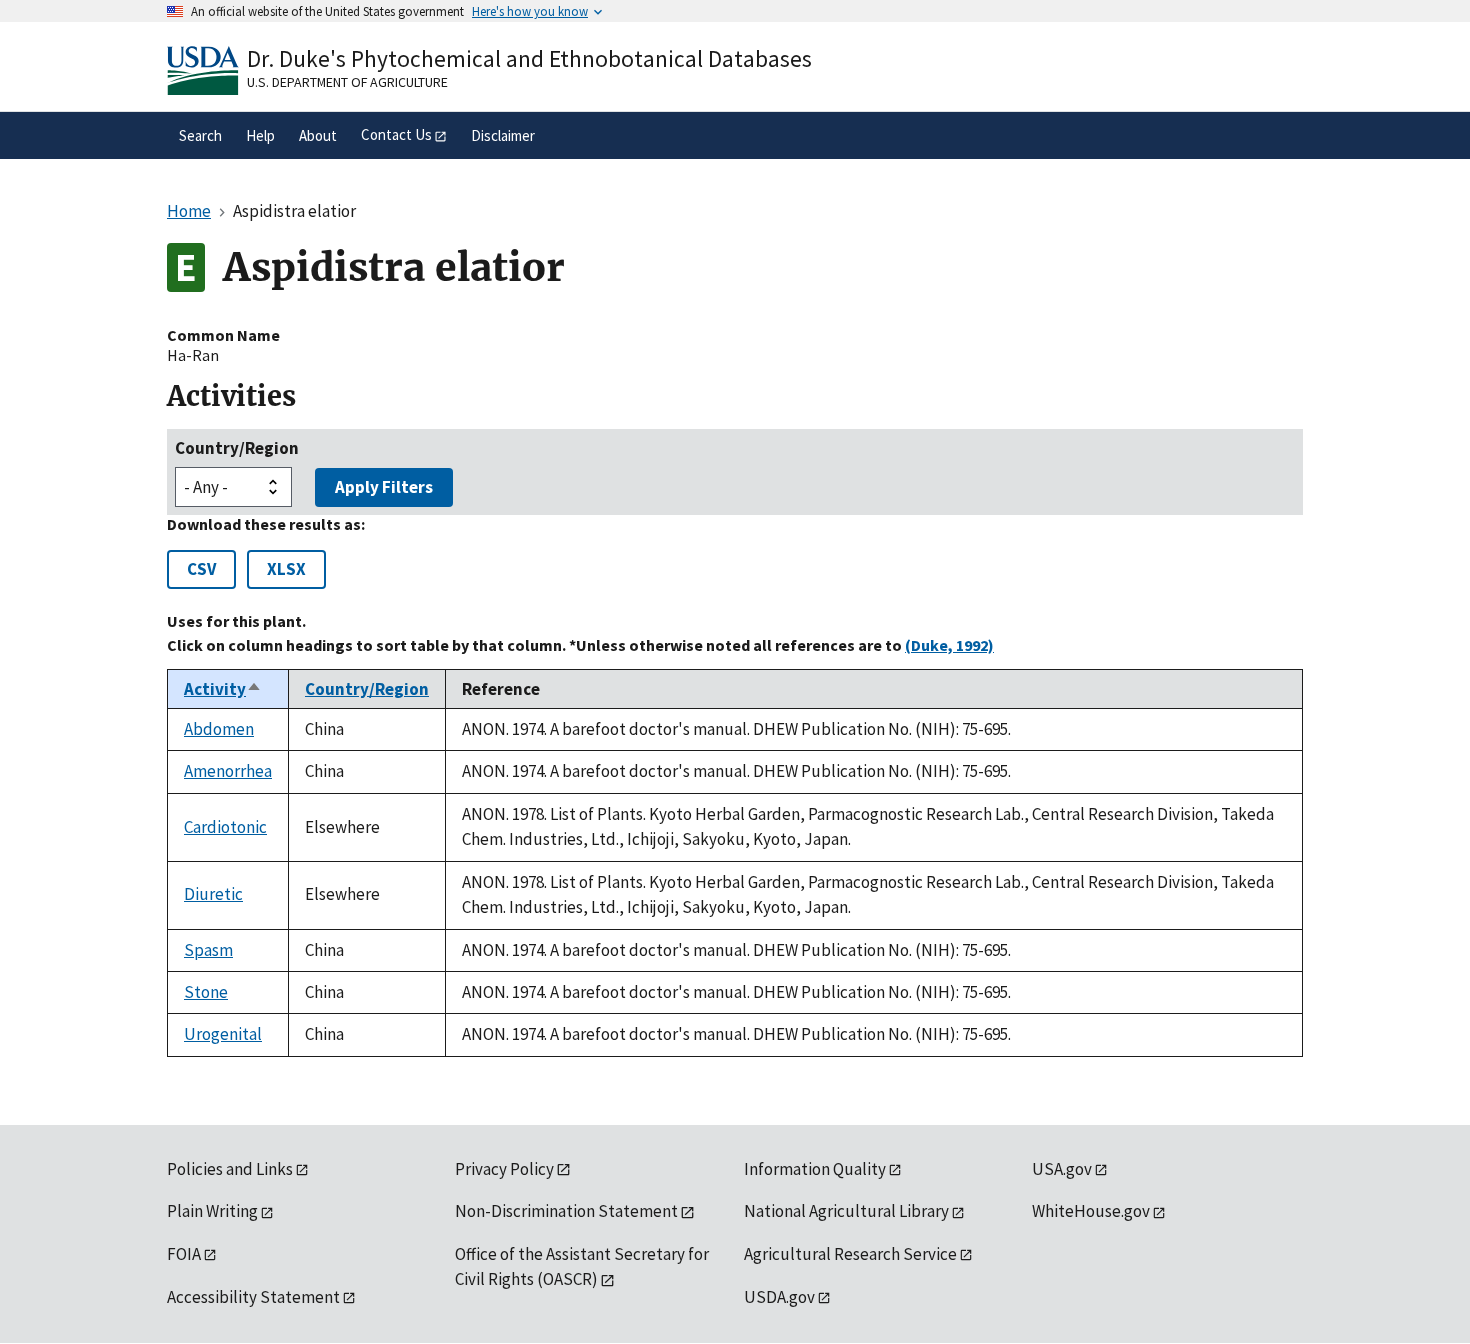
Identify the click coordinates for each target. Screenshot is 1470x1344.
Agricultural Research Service (850, 1254)
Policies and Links (230, 1169)
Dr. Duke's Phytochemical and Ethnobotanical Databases (529, 58)
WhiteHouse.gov (1091, 1211)
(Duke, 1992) (949, 645)
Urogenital (223, 1034)
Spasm (208, 950)
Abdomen (219, 729)
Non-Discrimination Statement (566, 1211)
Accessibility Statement (253, 1297)
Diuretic (213, 894)
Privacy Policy (504, 1169)
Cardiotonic (225, 827)
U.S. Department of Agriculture (347, 82)
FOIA (184, 1254)
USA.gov (1062, 1169)
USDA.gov (779, 1297)
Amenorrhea (228, 771)
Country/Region (237, 448)
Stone (206, 992)
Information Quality (815, 1169)
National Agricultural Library (846, 1211)
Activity (223, 689)
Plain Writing (212, 1211)
